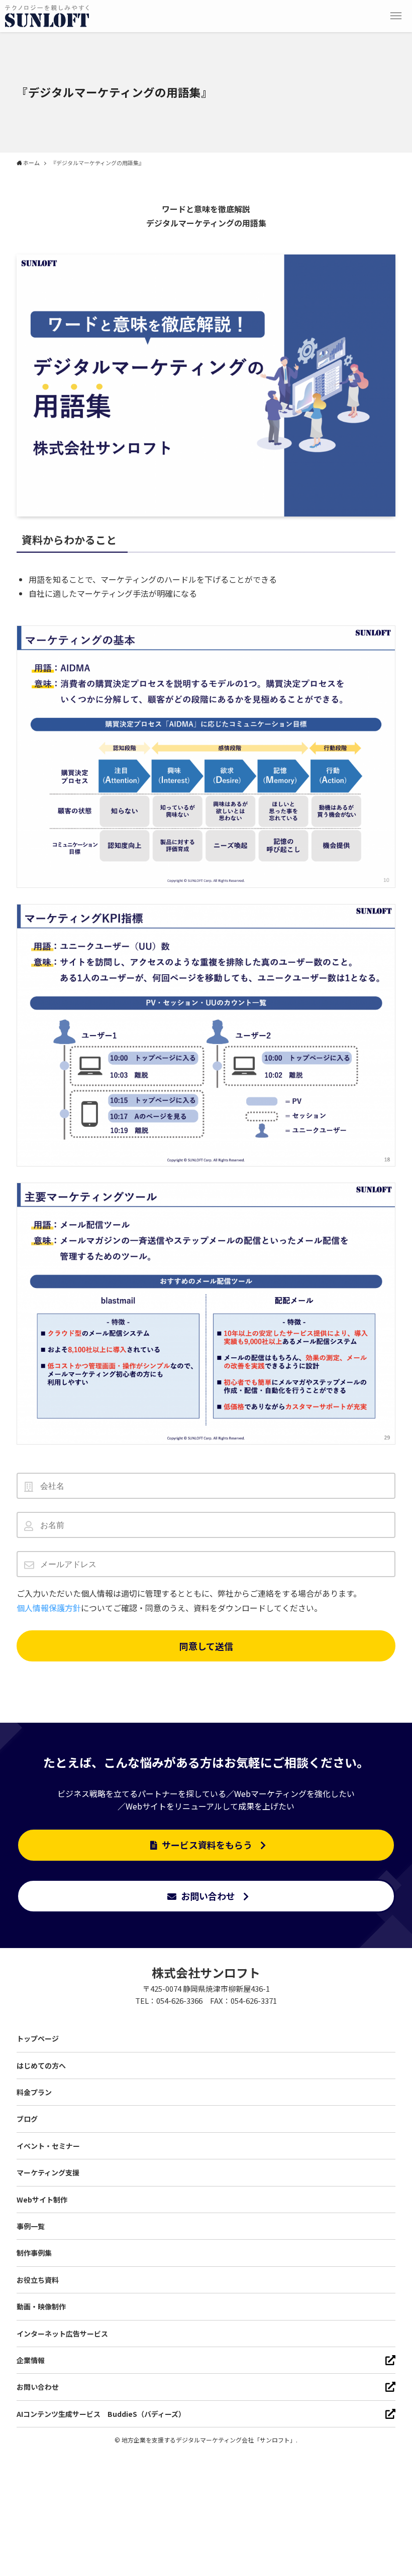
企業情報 (31, 2360)
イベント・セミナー (48, 2146)
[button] (396, 16)
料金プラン (34, 2092)
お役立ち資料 (38, 2280)
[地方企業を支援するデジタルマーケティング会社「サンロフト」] (47, 16)
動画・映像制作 (41, 2306)
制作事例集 (34, 2253)
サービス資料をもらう (207, 1845)
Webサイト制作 (42, 2200)
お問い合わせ (208, 1896)
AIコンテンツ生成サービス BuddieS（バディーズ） (101, 2414)
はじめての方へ (41, 2066)
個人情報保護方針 (49, 1608)
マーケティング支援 (48, 2172)
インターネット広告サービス (62, 2334)
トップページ (38, 2038)
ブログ (27, 2119)
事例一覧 (31, 2226)
